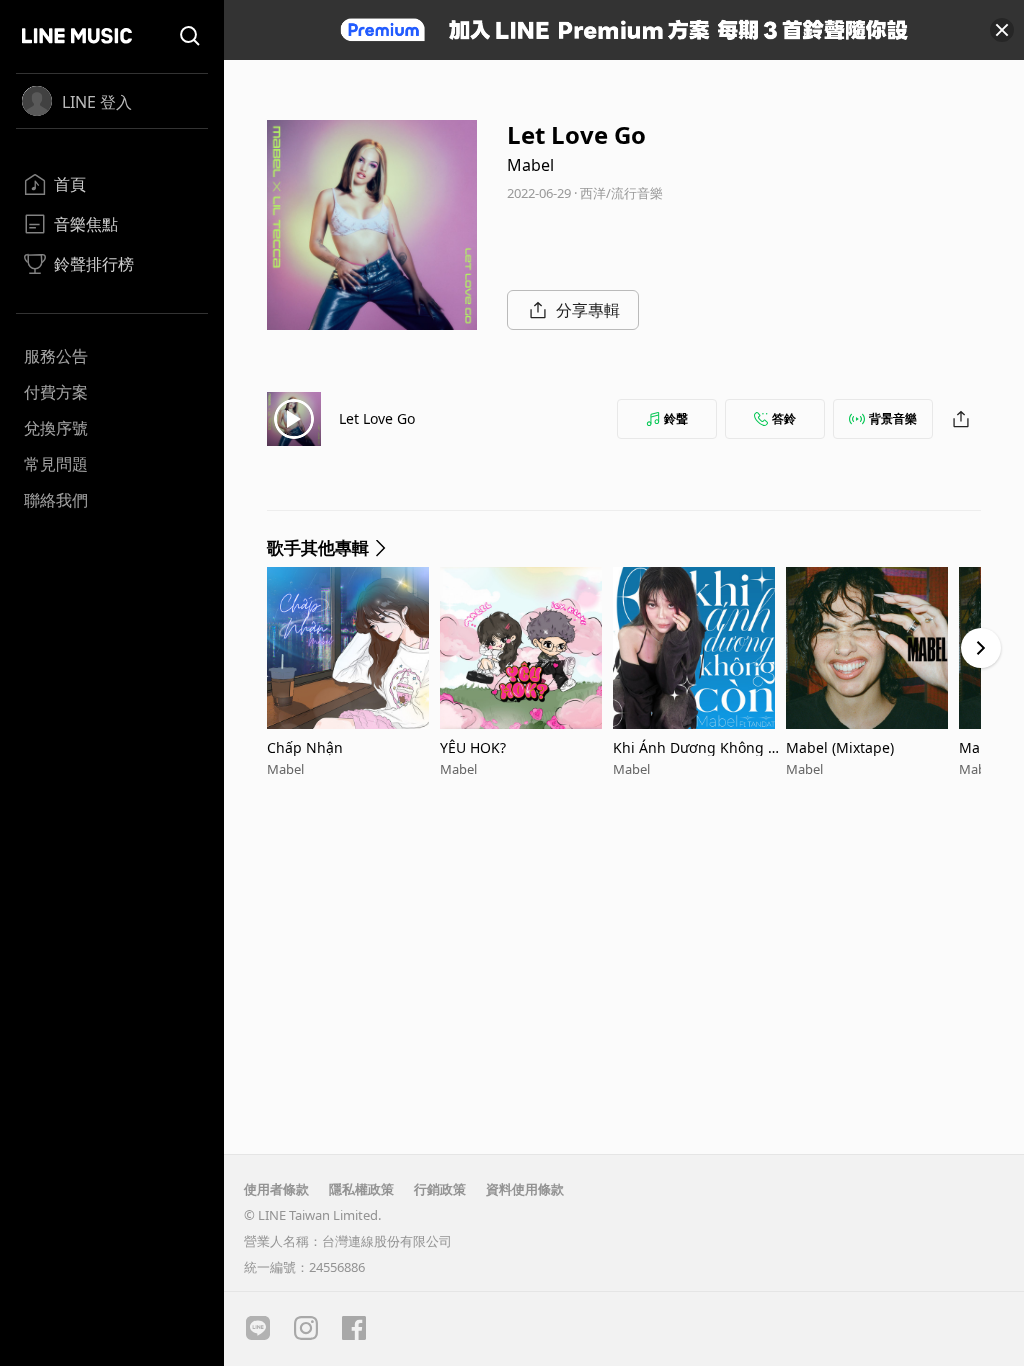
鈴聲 (676, 418)
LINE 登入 (97, 102)
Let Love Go (377, 418)
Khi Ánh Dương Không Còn (699, 747)
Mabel (530, 165)
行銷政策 (440, 1189)
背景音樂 (893, 418)
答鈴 (784, 418)
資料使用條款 (525, 1189)
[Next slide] (981, 648)
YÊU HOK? (473, 747)
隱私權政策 (361, 1189)
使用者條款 (276, 1189)
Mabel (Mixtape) (840, 747)
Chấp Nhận (305, 747)
